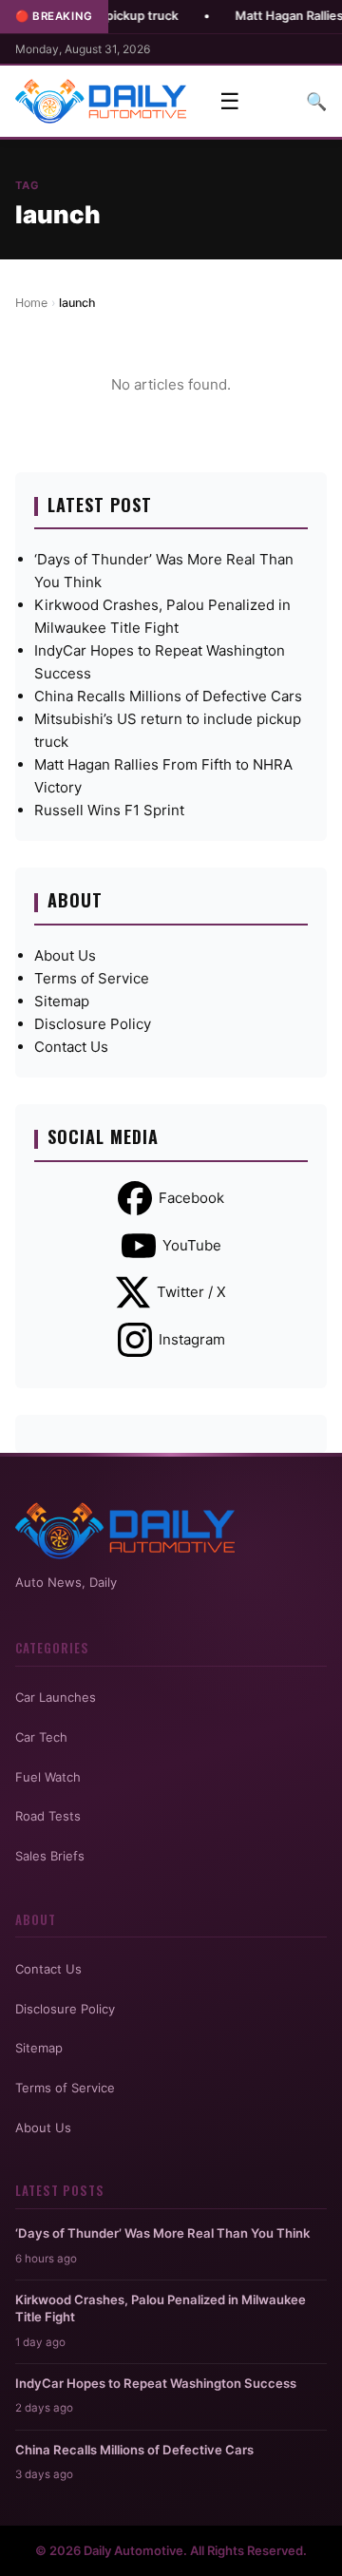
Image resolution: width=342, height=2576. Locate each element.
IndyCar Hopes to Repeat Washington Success (156, 2383)
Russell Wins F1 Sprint (109, 810)
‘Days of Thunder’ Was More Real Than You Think (162, 2233)
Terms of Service (92, 978)
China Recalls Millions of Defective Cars (168, 696)
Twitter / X (191, 1292)
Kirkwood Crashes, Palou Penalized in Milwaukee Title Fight (161, 2308)
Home (31, 303)
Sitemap (62, 1001)
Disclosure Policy (93, 1024)
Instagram (192, 1339)
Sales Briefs (50, 1856)
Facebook (191, 1198)
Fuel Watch (48, 1777)
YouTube (192, 1245)
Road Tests (48, 1816)
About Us (65, 955)
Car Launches (56, 1697)
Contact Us (71, 1047)
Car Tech (41, 1737)
